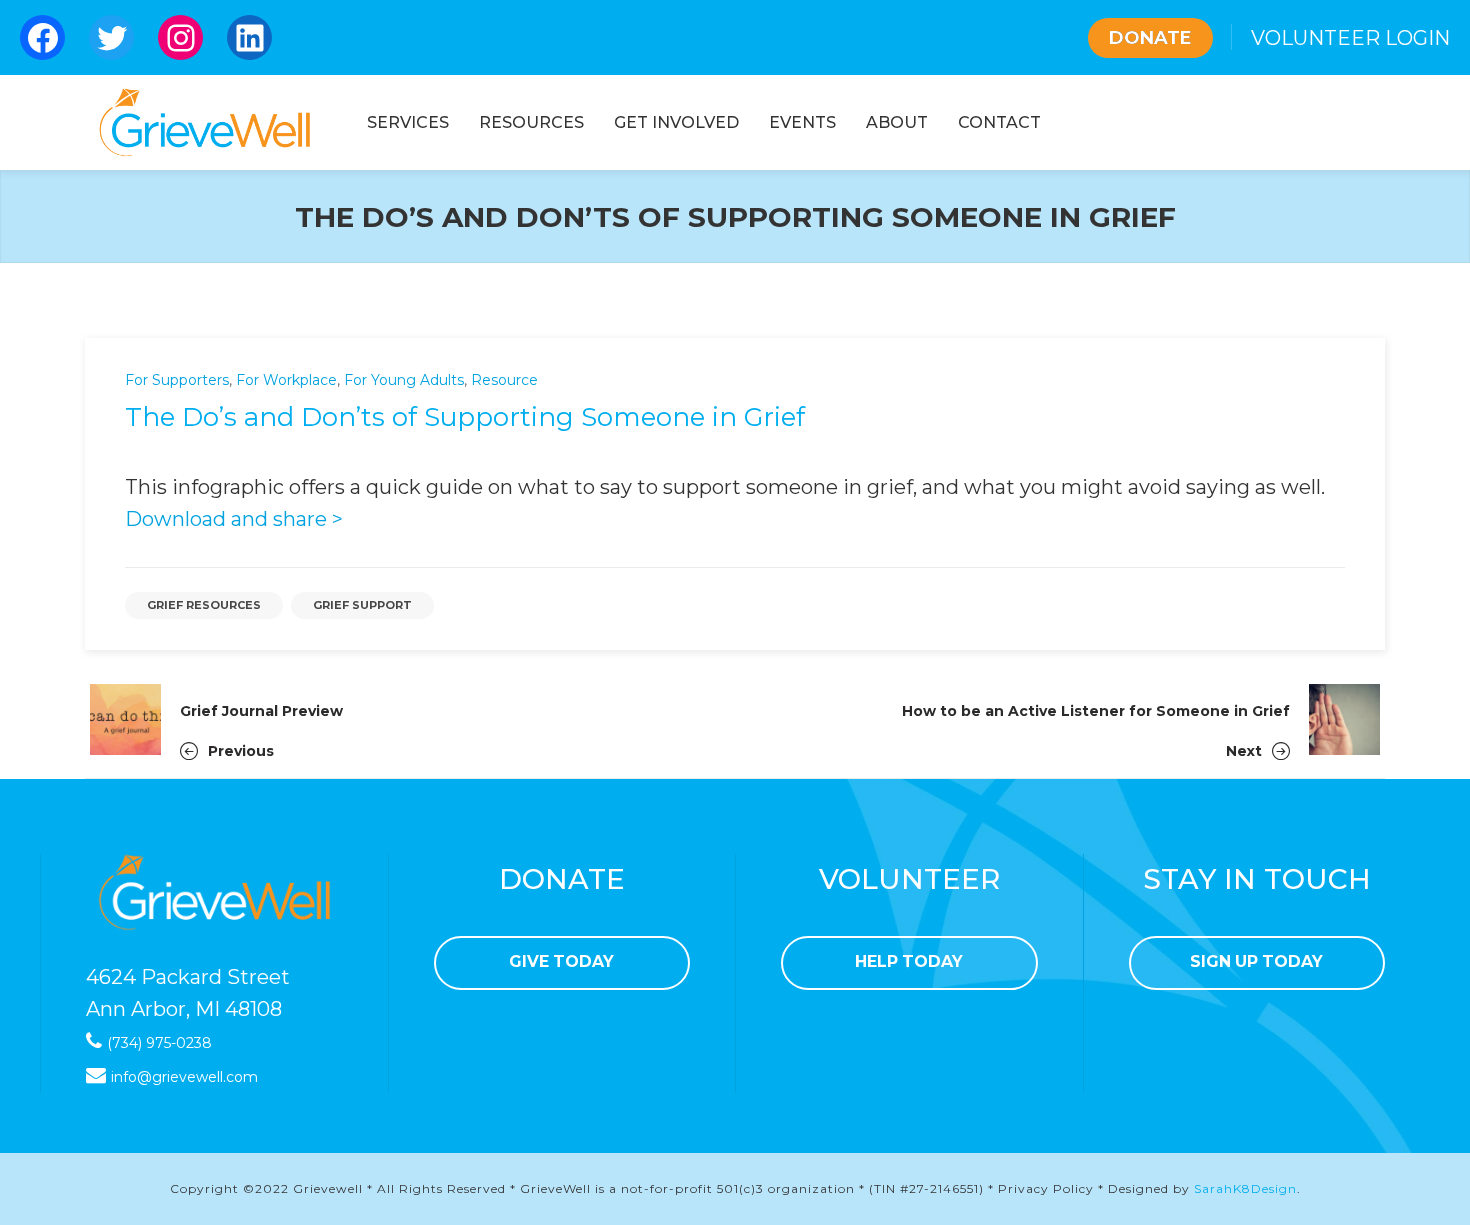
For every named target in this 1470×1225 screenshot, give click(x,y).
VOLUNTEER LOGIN (1350, 38)
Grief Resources (204, 605)
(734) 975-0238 (159, 1043)
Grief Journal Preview (261, 711)
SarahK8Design (1245, 1188)
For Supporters (177, 380)
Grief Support (362, 605)
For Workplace (286, 380)
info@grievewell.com (184, 1077)
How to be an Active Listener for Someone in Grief (1096, 711)
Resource (504, 380)
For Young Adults (404, 380)
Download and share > (234, 519)
